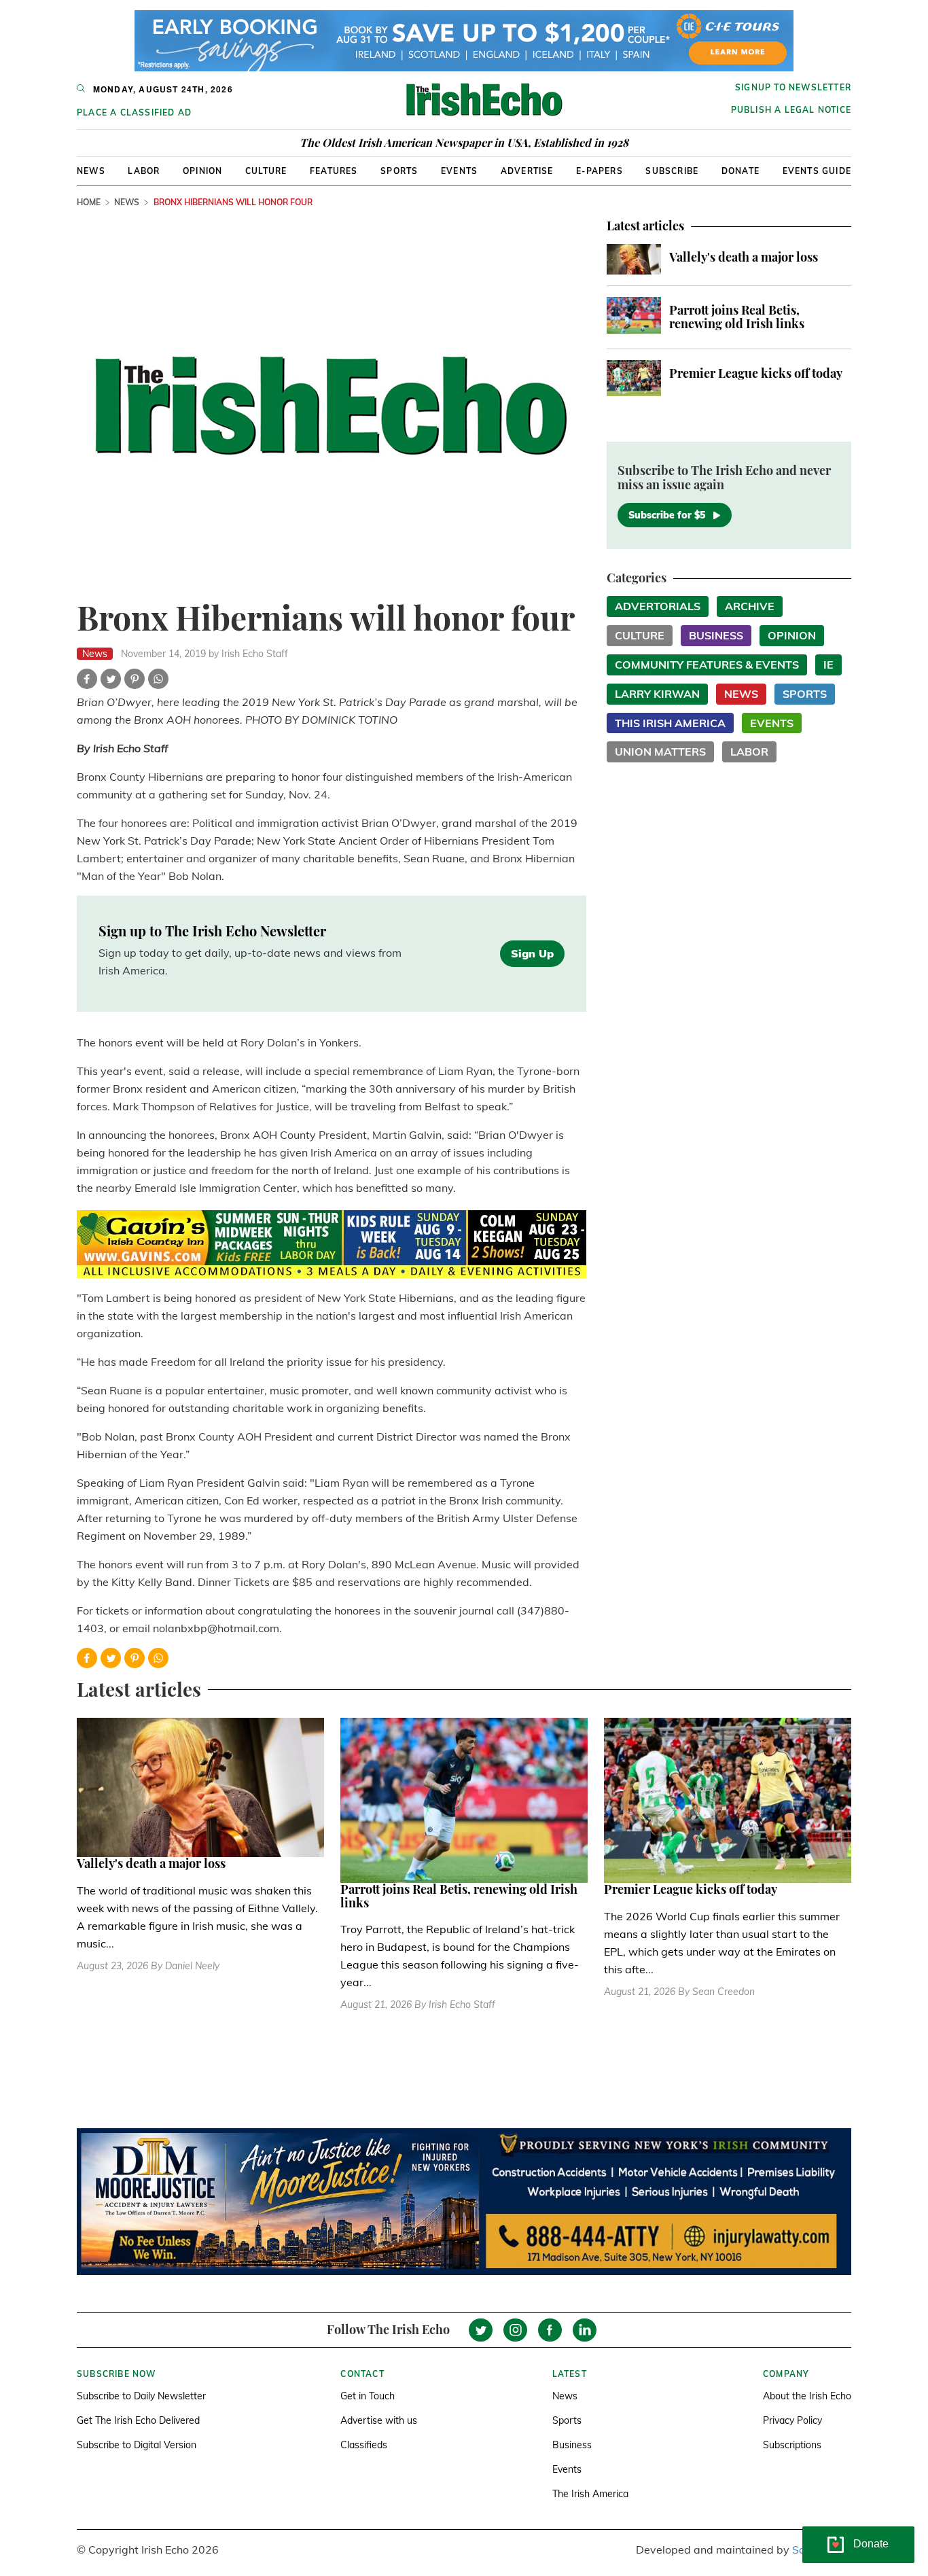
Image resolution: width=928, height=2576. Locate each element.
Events (459, 171)
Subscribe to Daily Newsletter (141, 2396)
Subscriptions (792, 2445)
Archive (750, 606)
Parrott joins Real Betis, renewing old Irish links (737, 317)
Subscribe (672, 171)
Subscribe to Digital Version (137, 2445)
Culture (266, 171)
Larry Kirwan (657, 694)
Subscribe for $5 (667, 515)
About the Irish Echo (807, 2396)
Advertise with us (379, 2420)
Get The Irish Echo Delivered (138, 2420)
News (91, 171)
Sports (399, 171)
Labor (144, 171)
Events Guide (817, 171)
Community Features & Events (707, 665)
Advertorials (658, 606)
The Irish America (590, 2494)
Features (334, 171)
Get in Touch (368, 2396)
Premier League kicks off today (756, 373)
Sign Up (532, 953)
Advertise (527, 171)
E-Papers (600, 171)
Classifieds (364, 2445)
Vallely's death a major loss (744, 257)
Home (89, 202)
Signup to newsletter (793, 87)
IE (828, 665)
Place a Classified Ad (134, 112)
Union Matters (660, 752)
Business (716, 635)
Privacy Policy (792, 2420)
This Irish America (670, 723)
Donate (740, 171)
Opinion (202, 171)
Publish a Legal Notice (791, 110)
